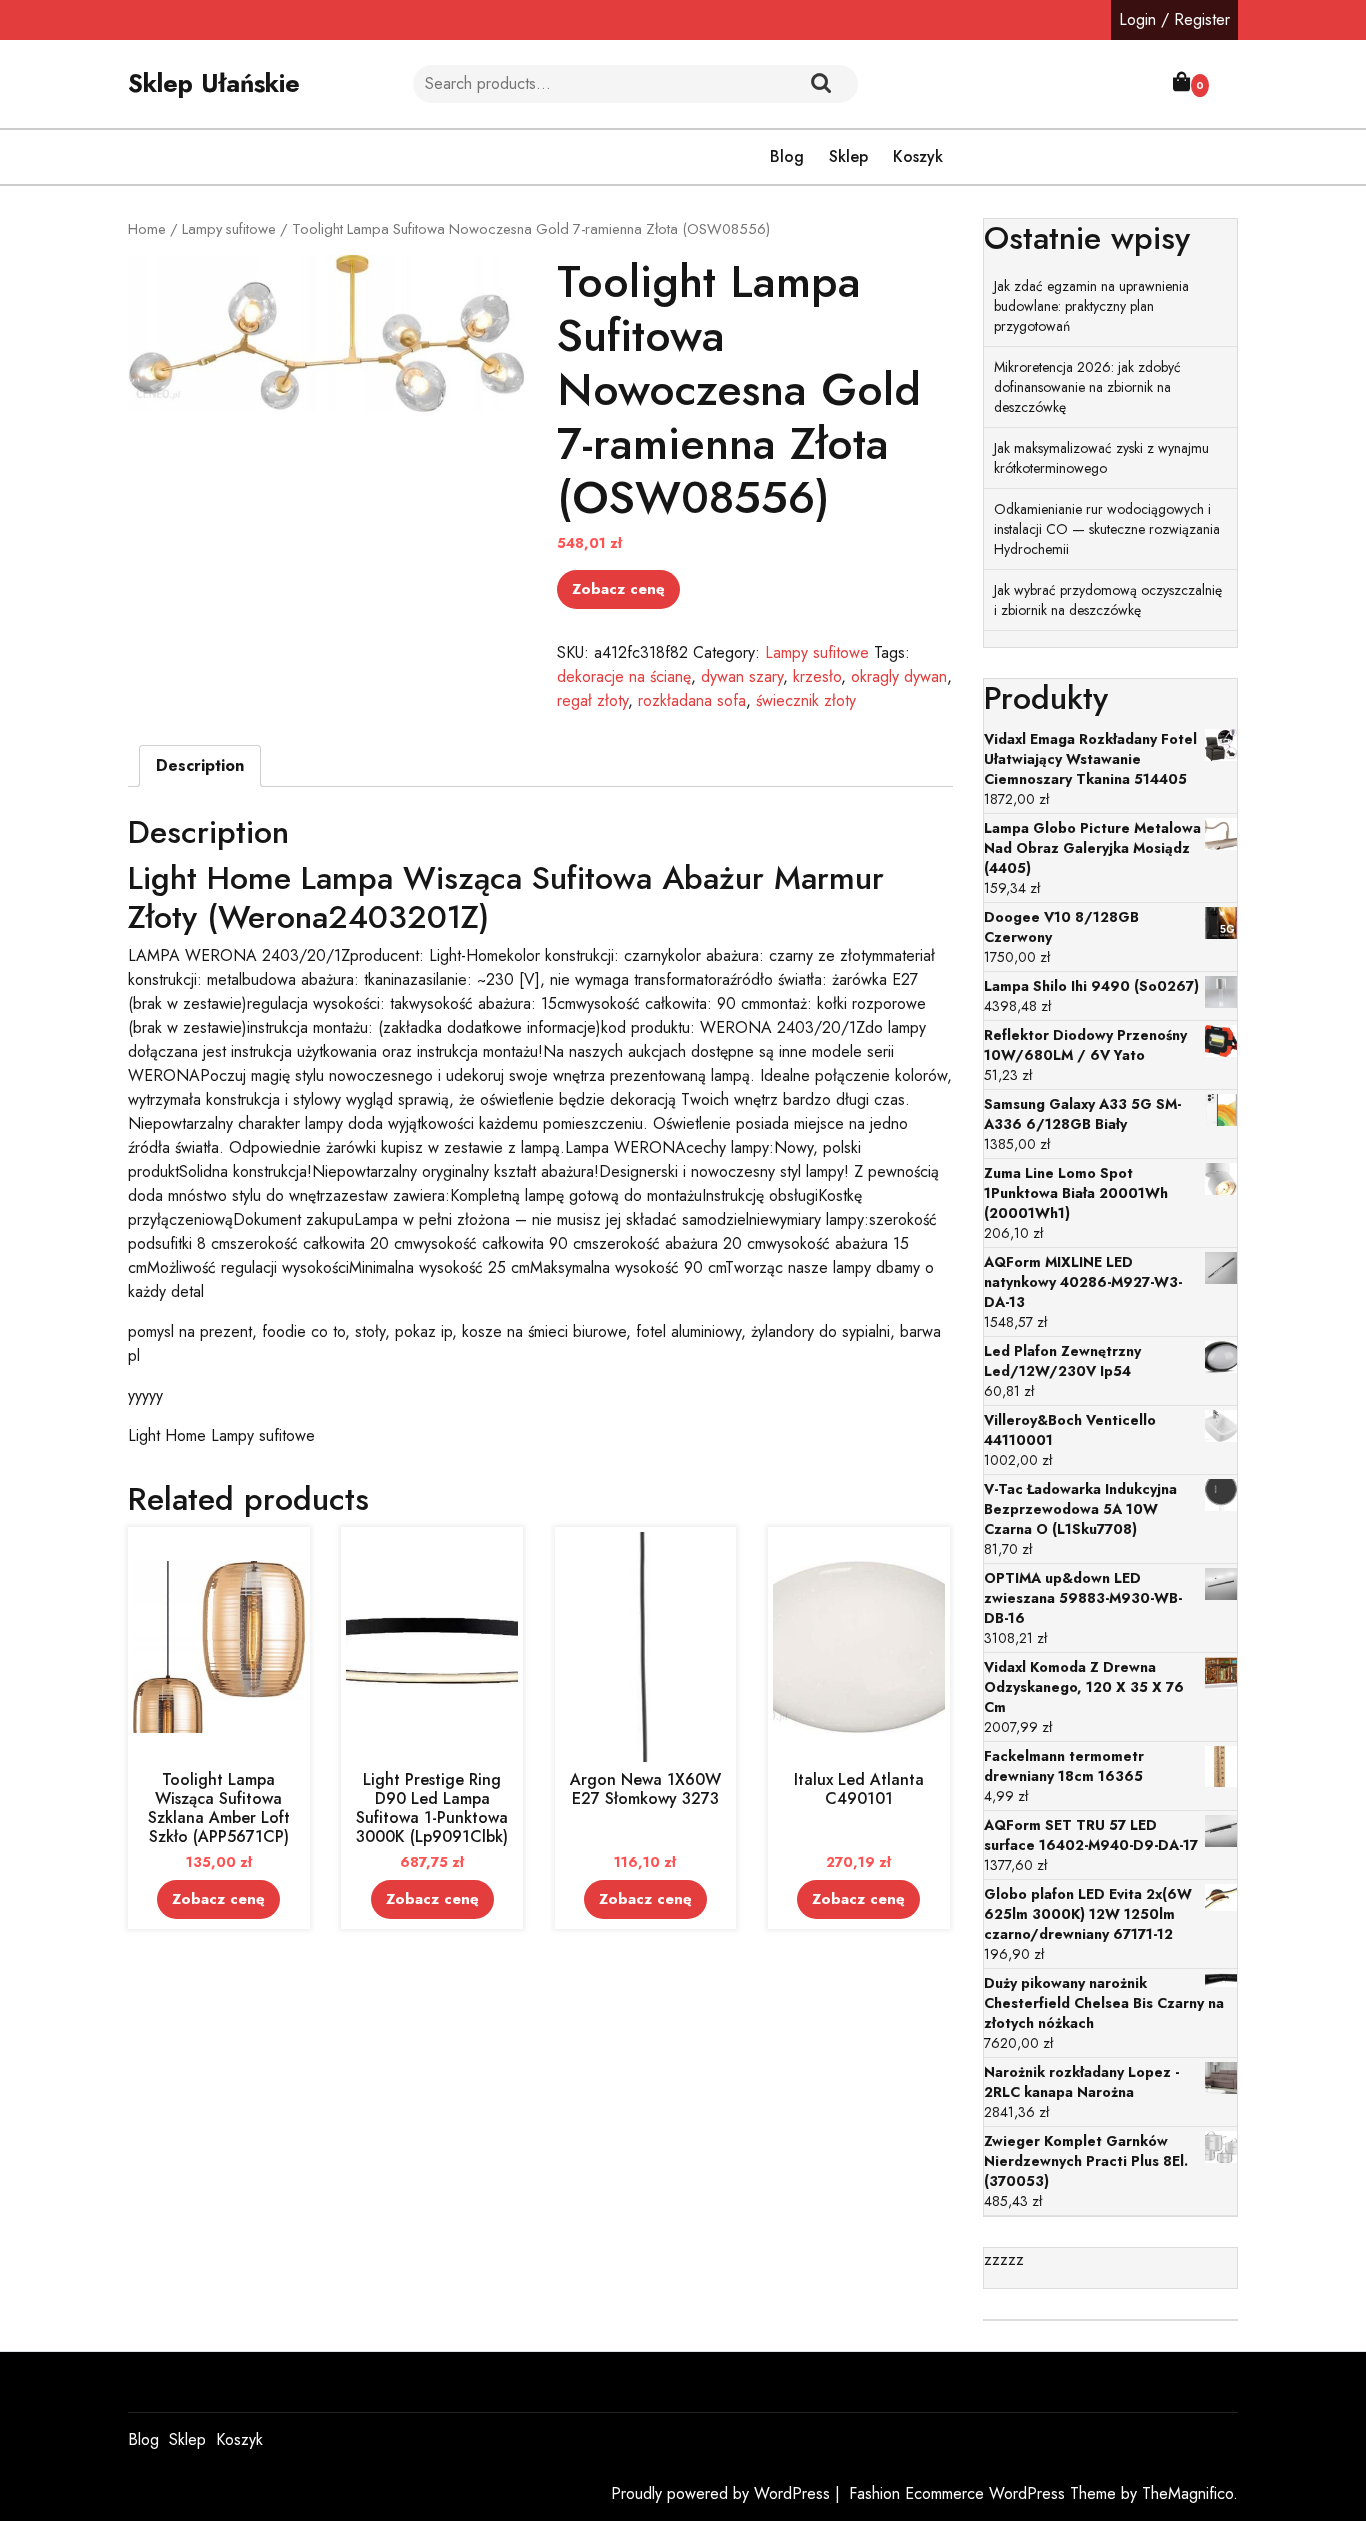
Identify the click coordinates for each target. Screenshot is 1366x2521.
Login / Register (1174, 19)
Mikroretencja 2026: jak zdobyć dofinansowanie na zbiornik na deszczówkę (1087, 387)
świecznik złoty (806, 700)
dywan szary (742, 676)
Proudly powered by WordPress (723, 2493)
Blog (787, 156)
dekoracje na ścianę (624, 676)
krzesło (817, 676)
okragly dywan (899, 676)
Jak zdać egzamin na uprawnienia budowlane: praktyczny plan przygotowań (1091, 306)
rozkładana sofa (692, 700)
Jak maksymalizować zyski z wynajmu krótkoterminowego (1101, 458)
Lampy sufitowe (229, 229)
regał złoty (592, 700)
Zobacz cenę (618, 589)
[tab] (200, 766)
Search (821, 84)
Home (147, 229)
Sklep (848, 156)
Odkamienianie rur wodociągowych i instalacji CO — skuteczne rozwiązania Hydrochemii (1107, 529)
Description (200, 765)
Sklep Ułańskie (214, 83)
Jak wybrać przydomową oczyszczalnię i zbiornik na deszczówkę (1108, 600)
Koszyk (918, 156)
